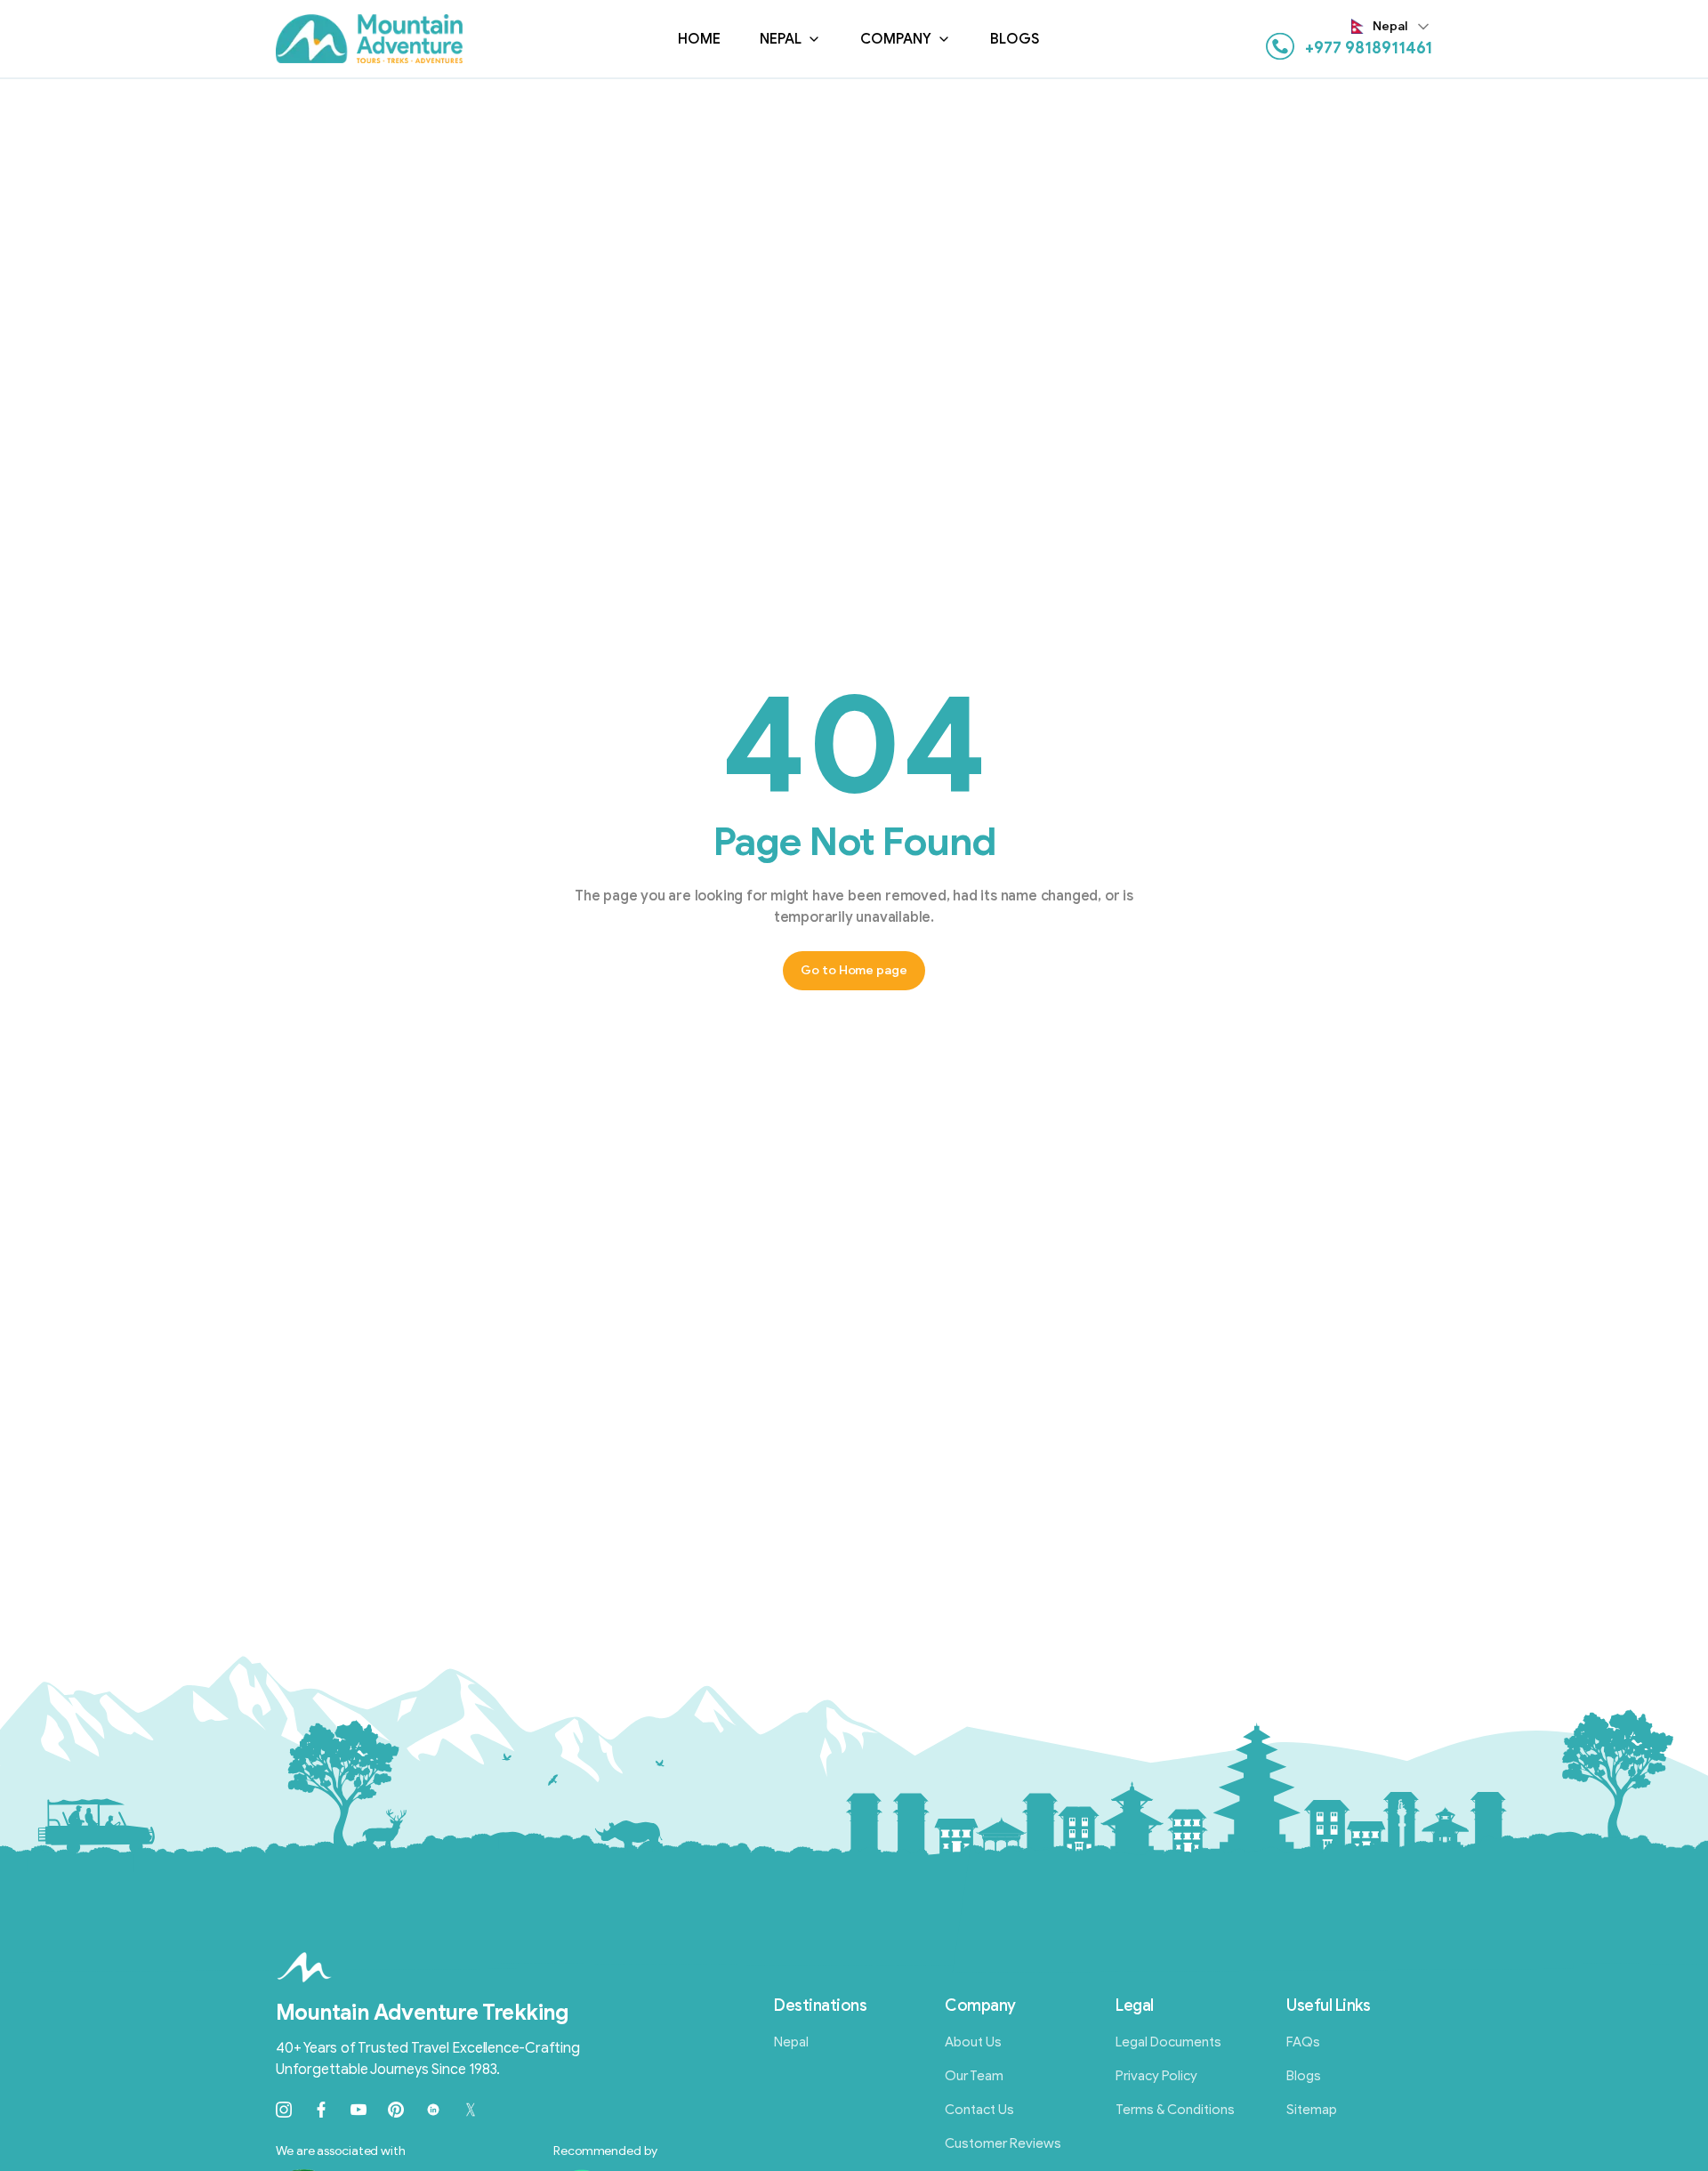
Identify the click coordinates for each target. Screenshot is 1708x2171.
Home (699, 39)
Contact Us (979, 2110)
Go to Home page (854, 970)
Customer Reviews (1003, 2143)
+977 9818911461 (1369, 48)
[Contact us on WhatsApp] (1280, 46)
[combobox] (1392, 27)
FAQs (1303, 2042)
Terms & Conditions (1175, 2110)
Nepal (781, 39)
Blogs (1015, 39)
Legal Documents (1168, 2042)
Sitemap (1312, 2110)
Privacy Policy (1156, 2076)
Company (896, 39)
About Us (973, 2042)
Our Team (974, 2076)
